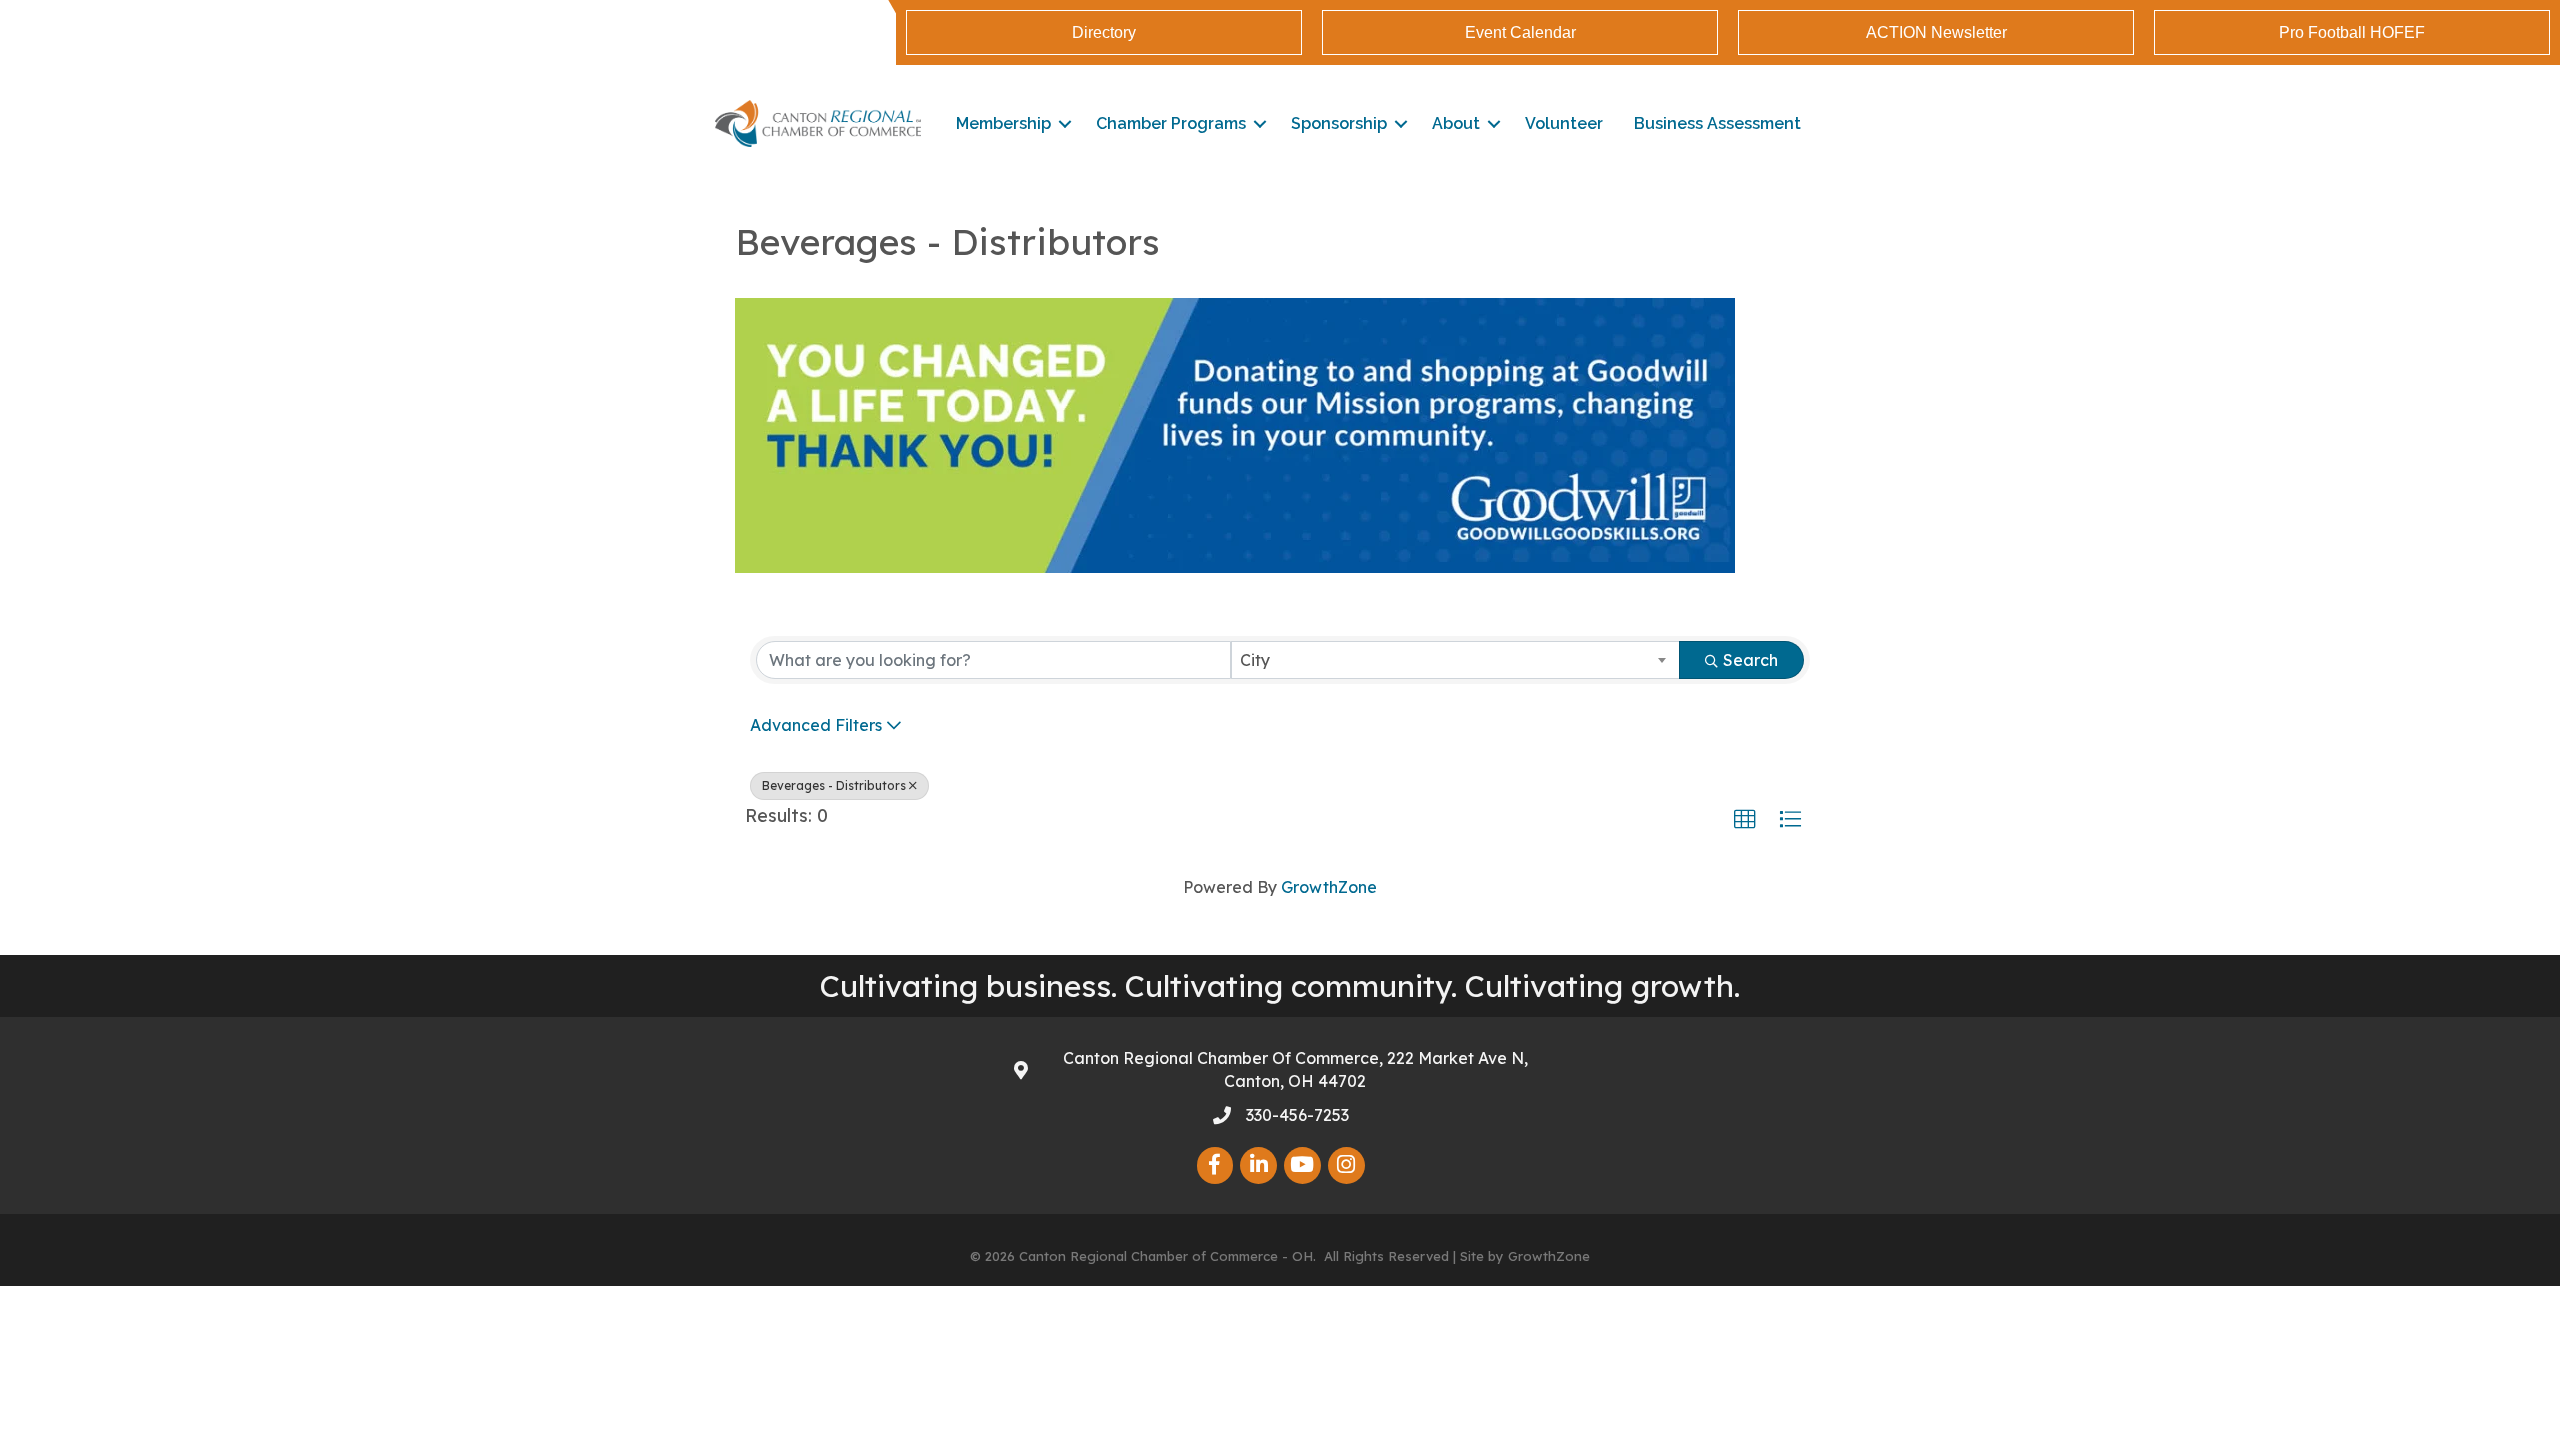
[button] (1745, 820)
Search (1750, 660)
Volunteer (1564, 123)
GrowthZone (1329, 887)
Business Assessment (1717, 123)
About (1456, 123)
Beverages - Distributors (834, 785)
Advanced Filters (816, 725)
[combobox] (1455, 660)
